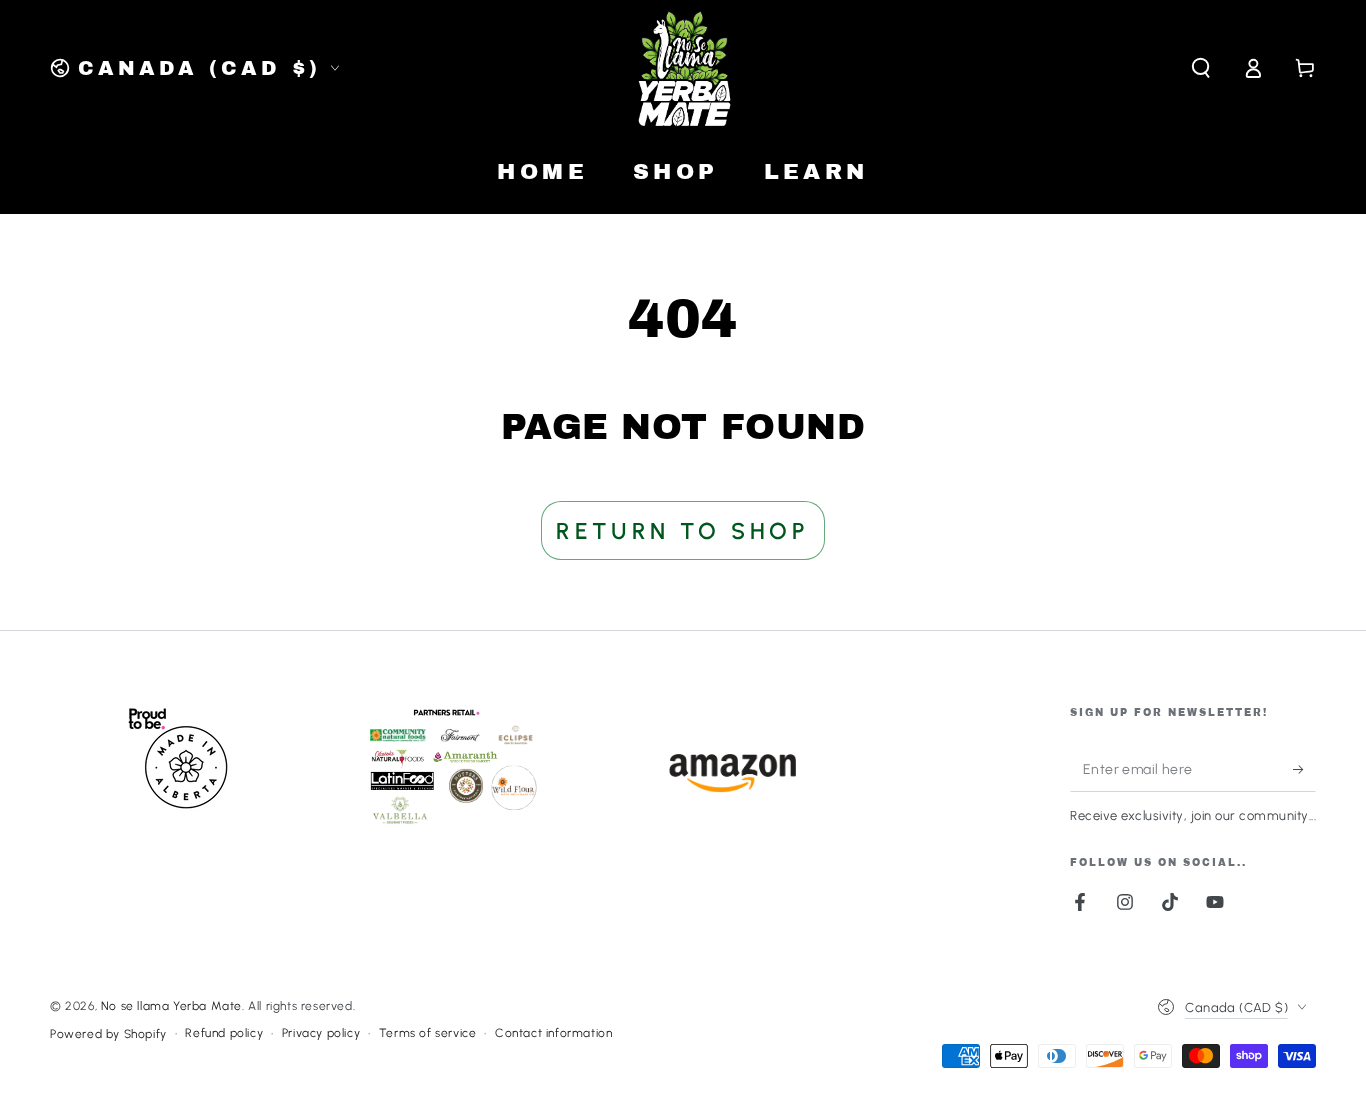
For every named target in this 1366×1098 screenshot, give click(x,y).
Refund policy (224, 1033)
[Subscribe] (1304, 769)
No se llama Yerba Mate (171, 1006)
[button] (1201, 68)
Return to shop (682, 531)
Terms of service (428, 1033)
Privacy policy (321, 1033)
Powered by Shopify (108, 1034)
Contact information (553, 1033)
